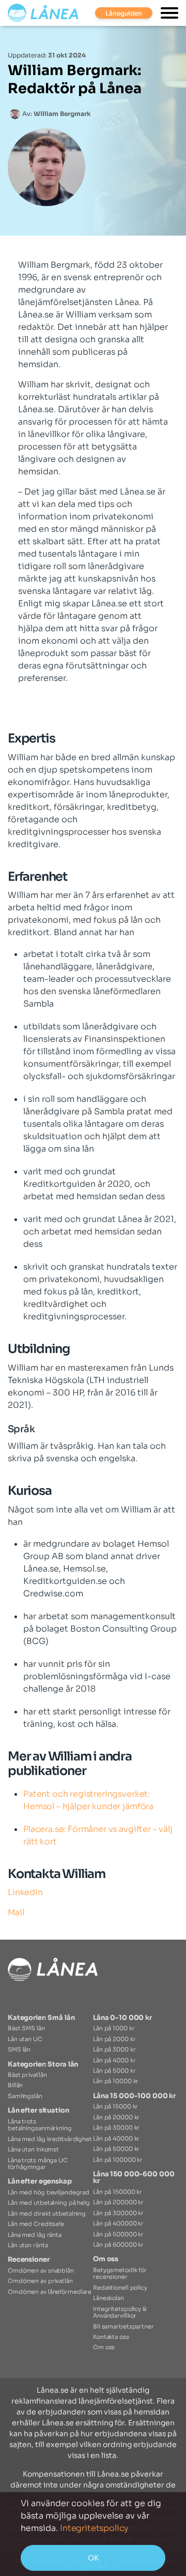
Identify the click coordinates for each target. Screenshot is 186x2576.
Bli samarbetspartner (123, 2326)
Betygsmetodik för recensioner (120, 2273)
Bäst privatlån (27, 2075)
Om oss (106, 2259)
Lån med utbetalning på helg (49, 2203)
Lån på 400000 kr (118, 2223)
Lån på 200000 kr (118, 2202)
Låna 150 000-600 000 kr (134, 2178)
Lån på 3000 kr (114, 2049)
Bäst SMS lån (26, 2028)
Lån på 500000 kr (118, 2234)
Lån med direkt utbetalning (47, 2214)
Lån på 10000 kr (116, 2081)
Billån (15, 2085)
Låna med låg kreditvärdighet (50, 2139)
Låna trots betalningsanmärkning (40, 2125)
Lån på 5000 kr (114, 2071)
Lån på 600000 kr (118, 2245)
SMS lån (19, 2049)
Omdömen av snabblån (41, 2271)
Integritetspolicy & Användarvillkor (120, 2312)
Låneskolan (109, 2298)
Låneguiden (124, 13)
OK (93, 2558)
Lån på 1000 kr (114, 2028)
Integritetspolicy (94, 2528)
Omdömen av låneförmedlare (50, 2292)
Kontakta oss (111, 2337)
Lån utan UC (25, 2039)
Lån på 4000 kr (114, 2060)
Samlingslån (25, 2096)
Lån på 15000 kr (115, 2106)
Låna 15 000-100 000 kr (134, 2096)
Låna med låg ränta (35, 2235)
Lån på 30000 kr (116, 2128)
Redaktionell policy (120, 2288)
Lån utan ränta (28, 2245)
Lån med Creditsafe (36, 2224)
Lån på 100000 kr (118, 2160)
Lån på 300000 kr (118, 2213)
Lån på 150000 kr (118, 2192)
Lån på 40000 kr (116, 2138)
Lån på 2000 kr (114, 2039)
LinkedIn (25, 1892)
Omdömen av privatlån (40, 2281)
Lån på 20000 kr (116, 2117)
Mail (16, 1912)
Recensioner (29, 2260)
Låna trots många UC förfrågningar (38, 2164)
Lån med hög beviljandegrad (49, 2192)
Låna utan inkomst (33, 2149)
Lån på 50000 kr (116, 2149)
